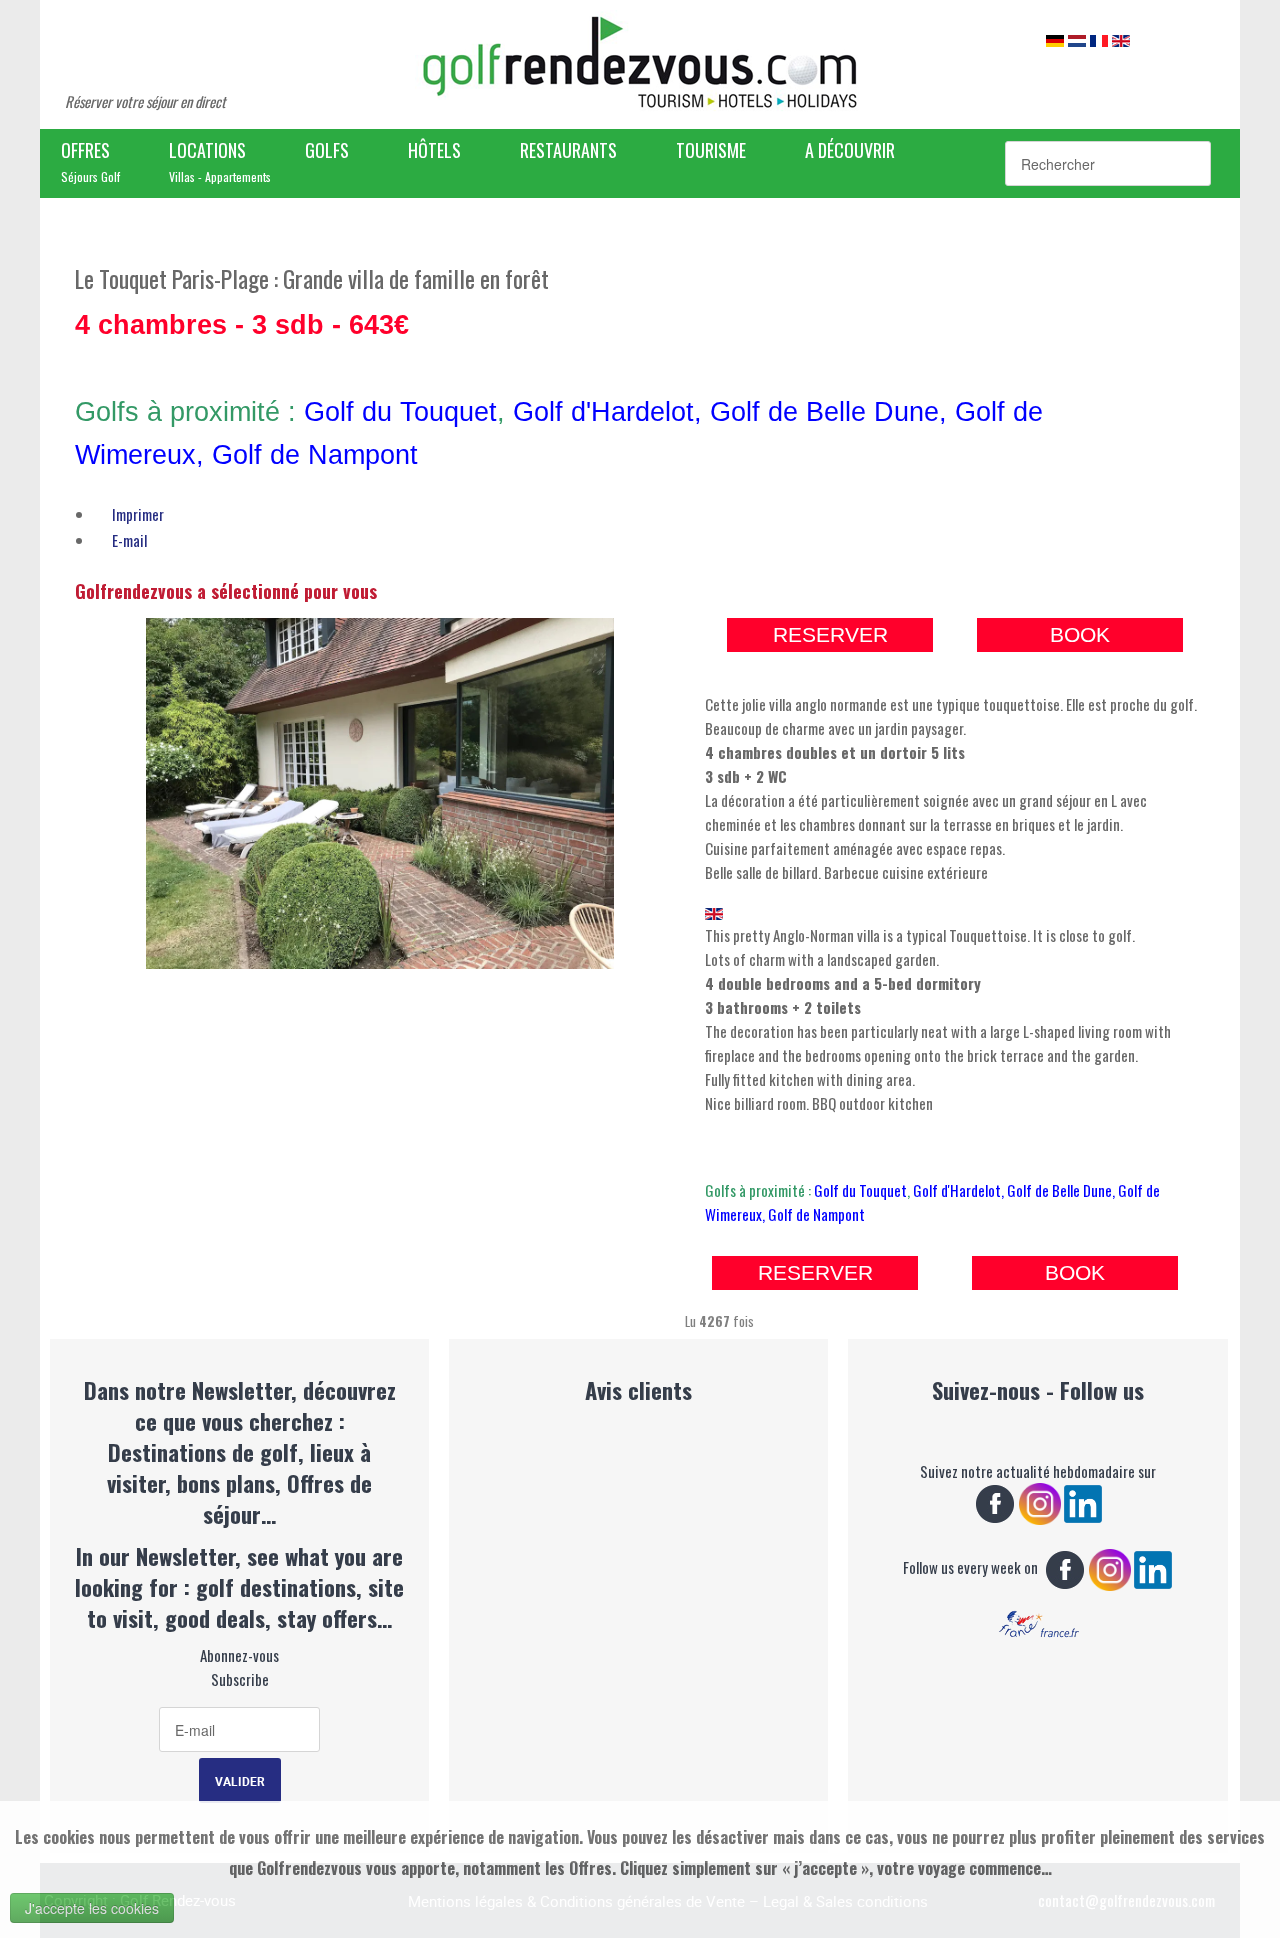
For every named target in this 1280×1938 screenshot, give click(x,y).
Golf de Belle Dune (824, 412)
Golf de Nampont (319, 455)
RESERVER (830, 635)
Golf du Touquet (400, 412)
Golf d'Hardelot (603, 412)
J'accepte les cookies (92, 1908)
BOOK (1080, 635)
